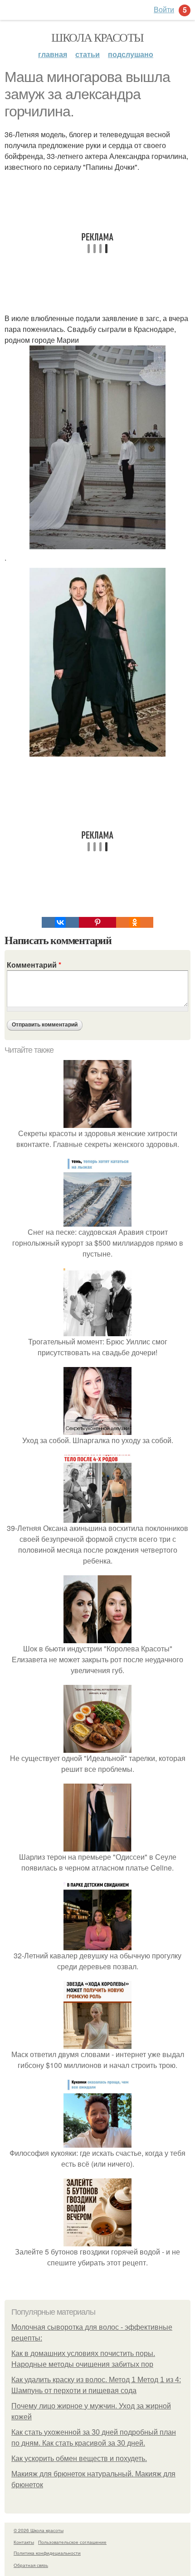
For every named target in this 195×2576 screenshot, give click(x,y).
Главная (53, 54)
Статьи (88, 54)
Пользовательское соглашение (72, 2542)
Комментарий (34, 965)
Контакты (24, 2542)
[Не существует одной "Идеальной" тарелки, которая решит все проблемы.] (97, 1747)
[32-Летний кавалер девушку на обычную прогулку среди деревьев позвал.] (97, 1945)
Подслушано (131, 54)
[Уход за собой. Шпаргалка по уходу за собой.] (97, 1429)
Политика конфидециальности (47, 2553)
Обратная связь (31, 2565)
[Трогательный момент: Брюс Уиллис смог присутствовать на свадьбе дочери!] (97, 1331)
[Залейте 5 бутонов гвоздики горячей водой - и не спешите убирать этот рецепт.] (97, 2241)
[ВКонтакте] (60, 922)
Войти (164, 9)
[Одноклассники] (135, 922)
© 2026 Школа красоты (39, 2530)
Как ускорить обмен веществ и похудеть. (79, 2458)
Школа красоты (97, 37)
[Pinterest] (97, 922)
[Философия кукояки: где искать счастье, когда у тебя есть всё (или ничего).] (97, 2142)
